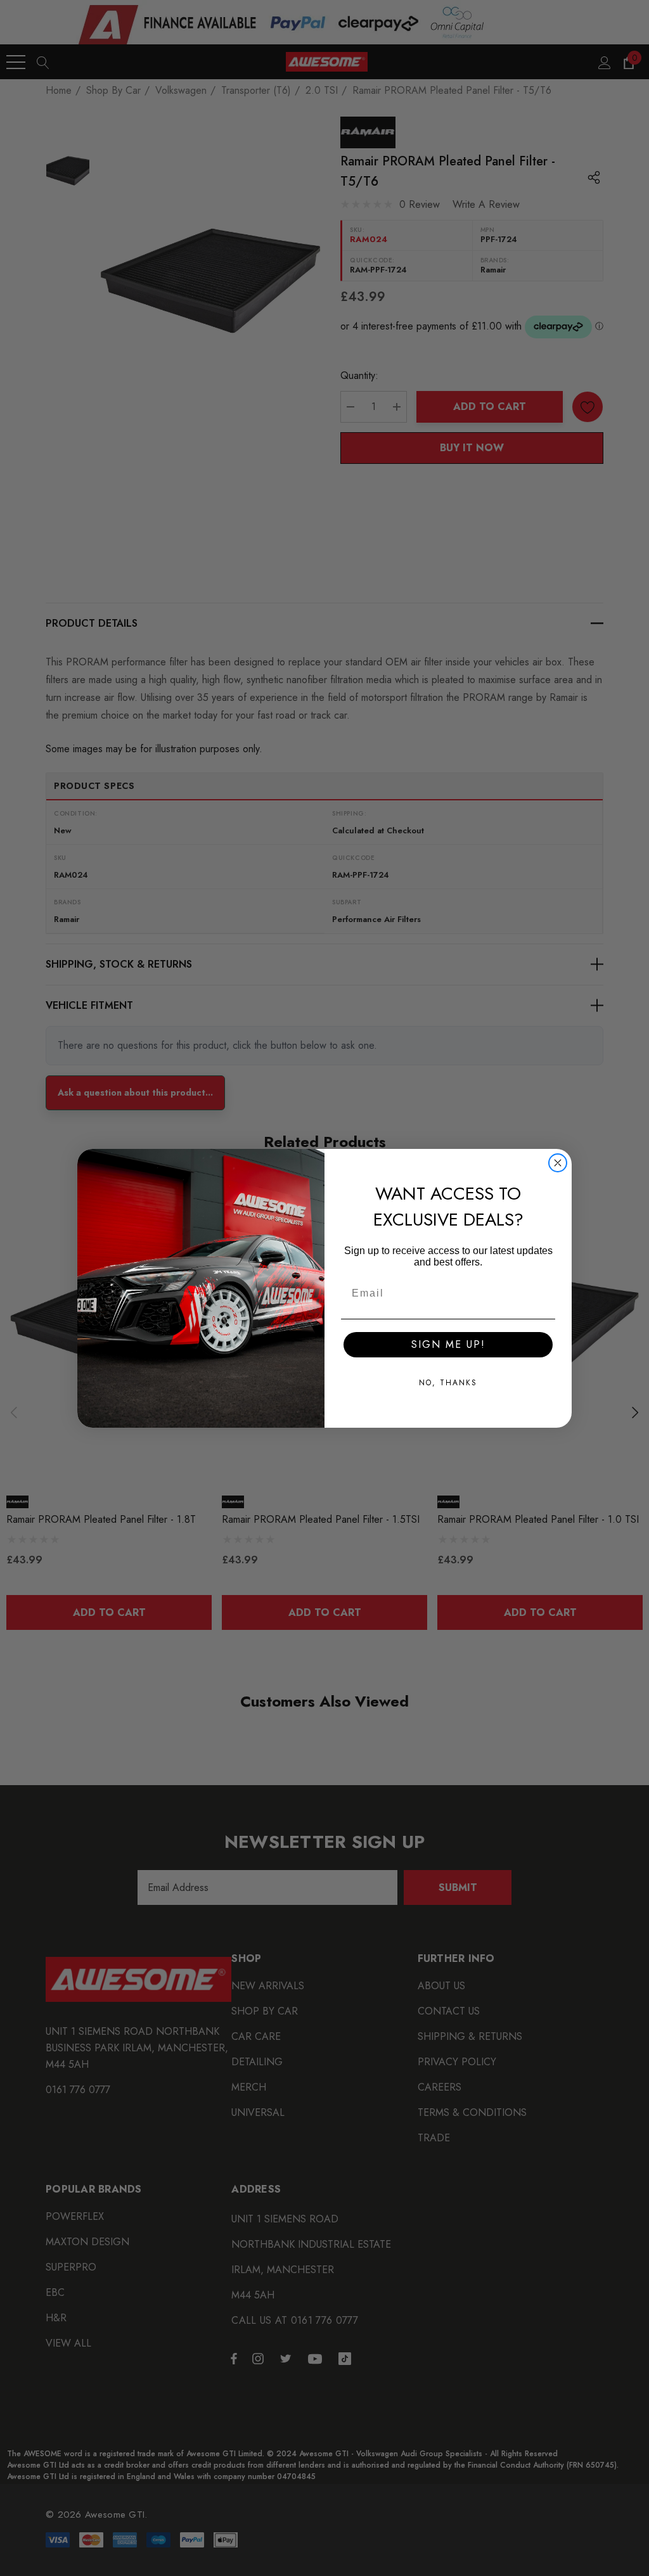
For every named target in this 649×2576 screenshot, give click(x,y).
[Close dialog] (558, 1163)
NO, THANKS (448, 1383)
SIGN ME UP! (448, 1344)
